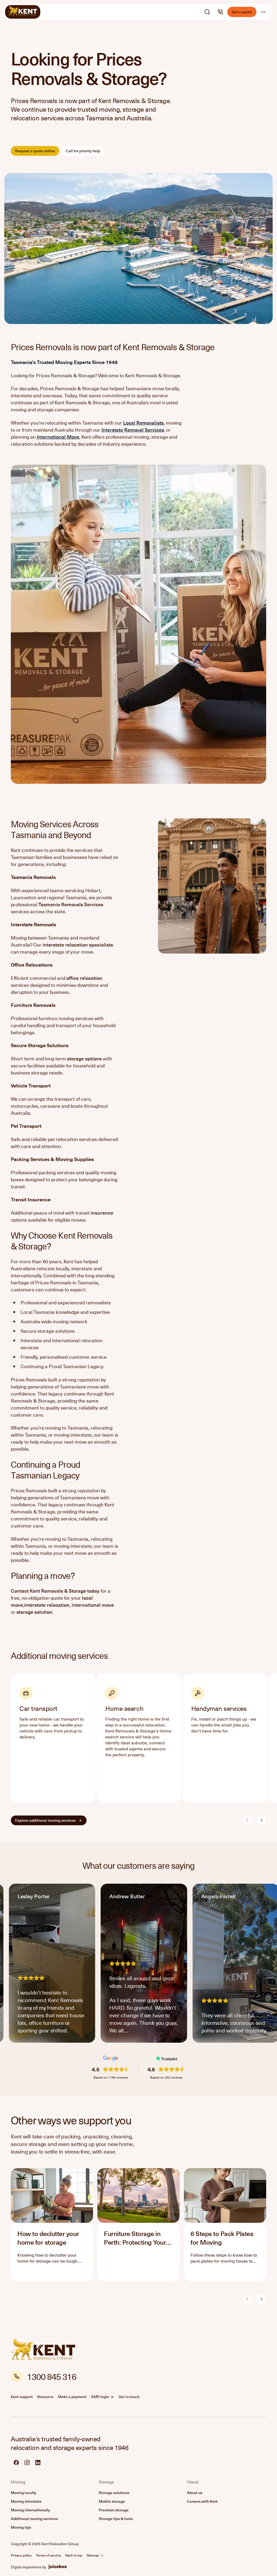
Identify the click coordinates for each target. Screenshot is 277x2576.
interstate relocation (47, 1605)
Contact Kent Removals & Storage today (55, 1591)
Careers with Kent (202, 2501)
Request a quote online (35, 151)
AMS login (103, 2397)
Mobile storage (112, 2501)
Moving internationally (30, 2510)
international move (93, 1605)
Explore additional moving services (45, 1820)
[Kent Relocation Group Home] (23, 12)
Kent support (22, 2397)
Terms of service (49, 2555)
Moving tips (21, 2527)
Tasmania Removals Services (71, 904)
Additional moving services (34, 2519)
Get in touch (129, 2397)
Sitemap (93, 2555)
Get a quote (242, 12)
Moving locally (24, 2493)
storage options (84, 1058)
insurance (102, 1213)
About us (195, 2493)
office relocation (84, 978)
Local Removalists (143, 423)
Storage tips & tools (116, 2519)
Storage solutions (114, 2493)
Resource (45, 2397)
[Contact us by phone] (220, 12)
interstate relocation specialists (78, 945)
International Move (58, 437)
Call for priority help (83, 151)
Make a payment (72, 2397)
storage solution (34, 1612)
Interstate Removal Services (133, 430)
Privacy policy (21, 2555)
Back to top (74, 2555)
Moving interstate (26, 2501)
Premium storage (114, 2510)
